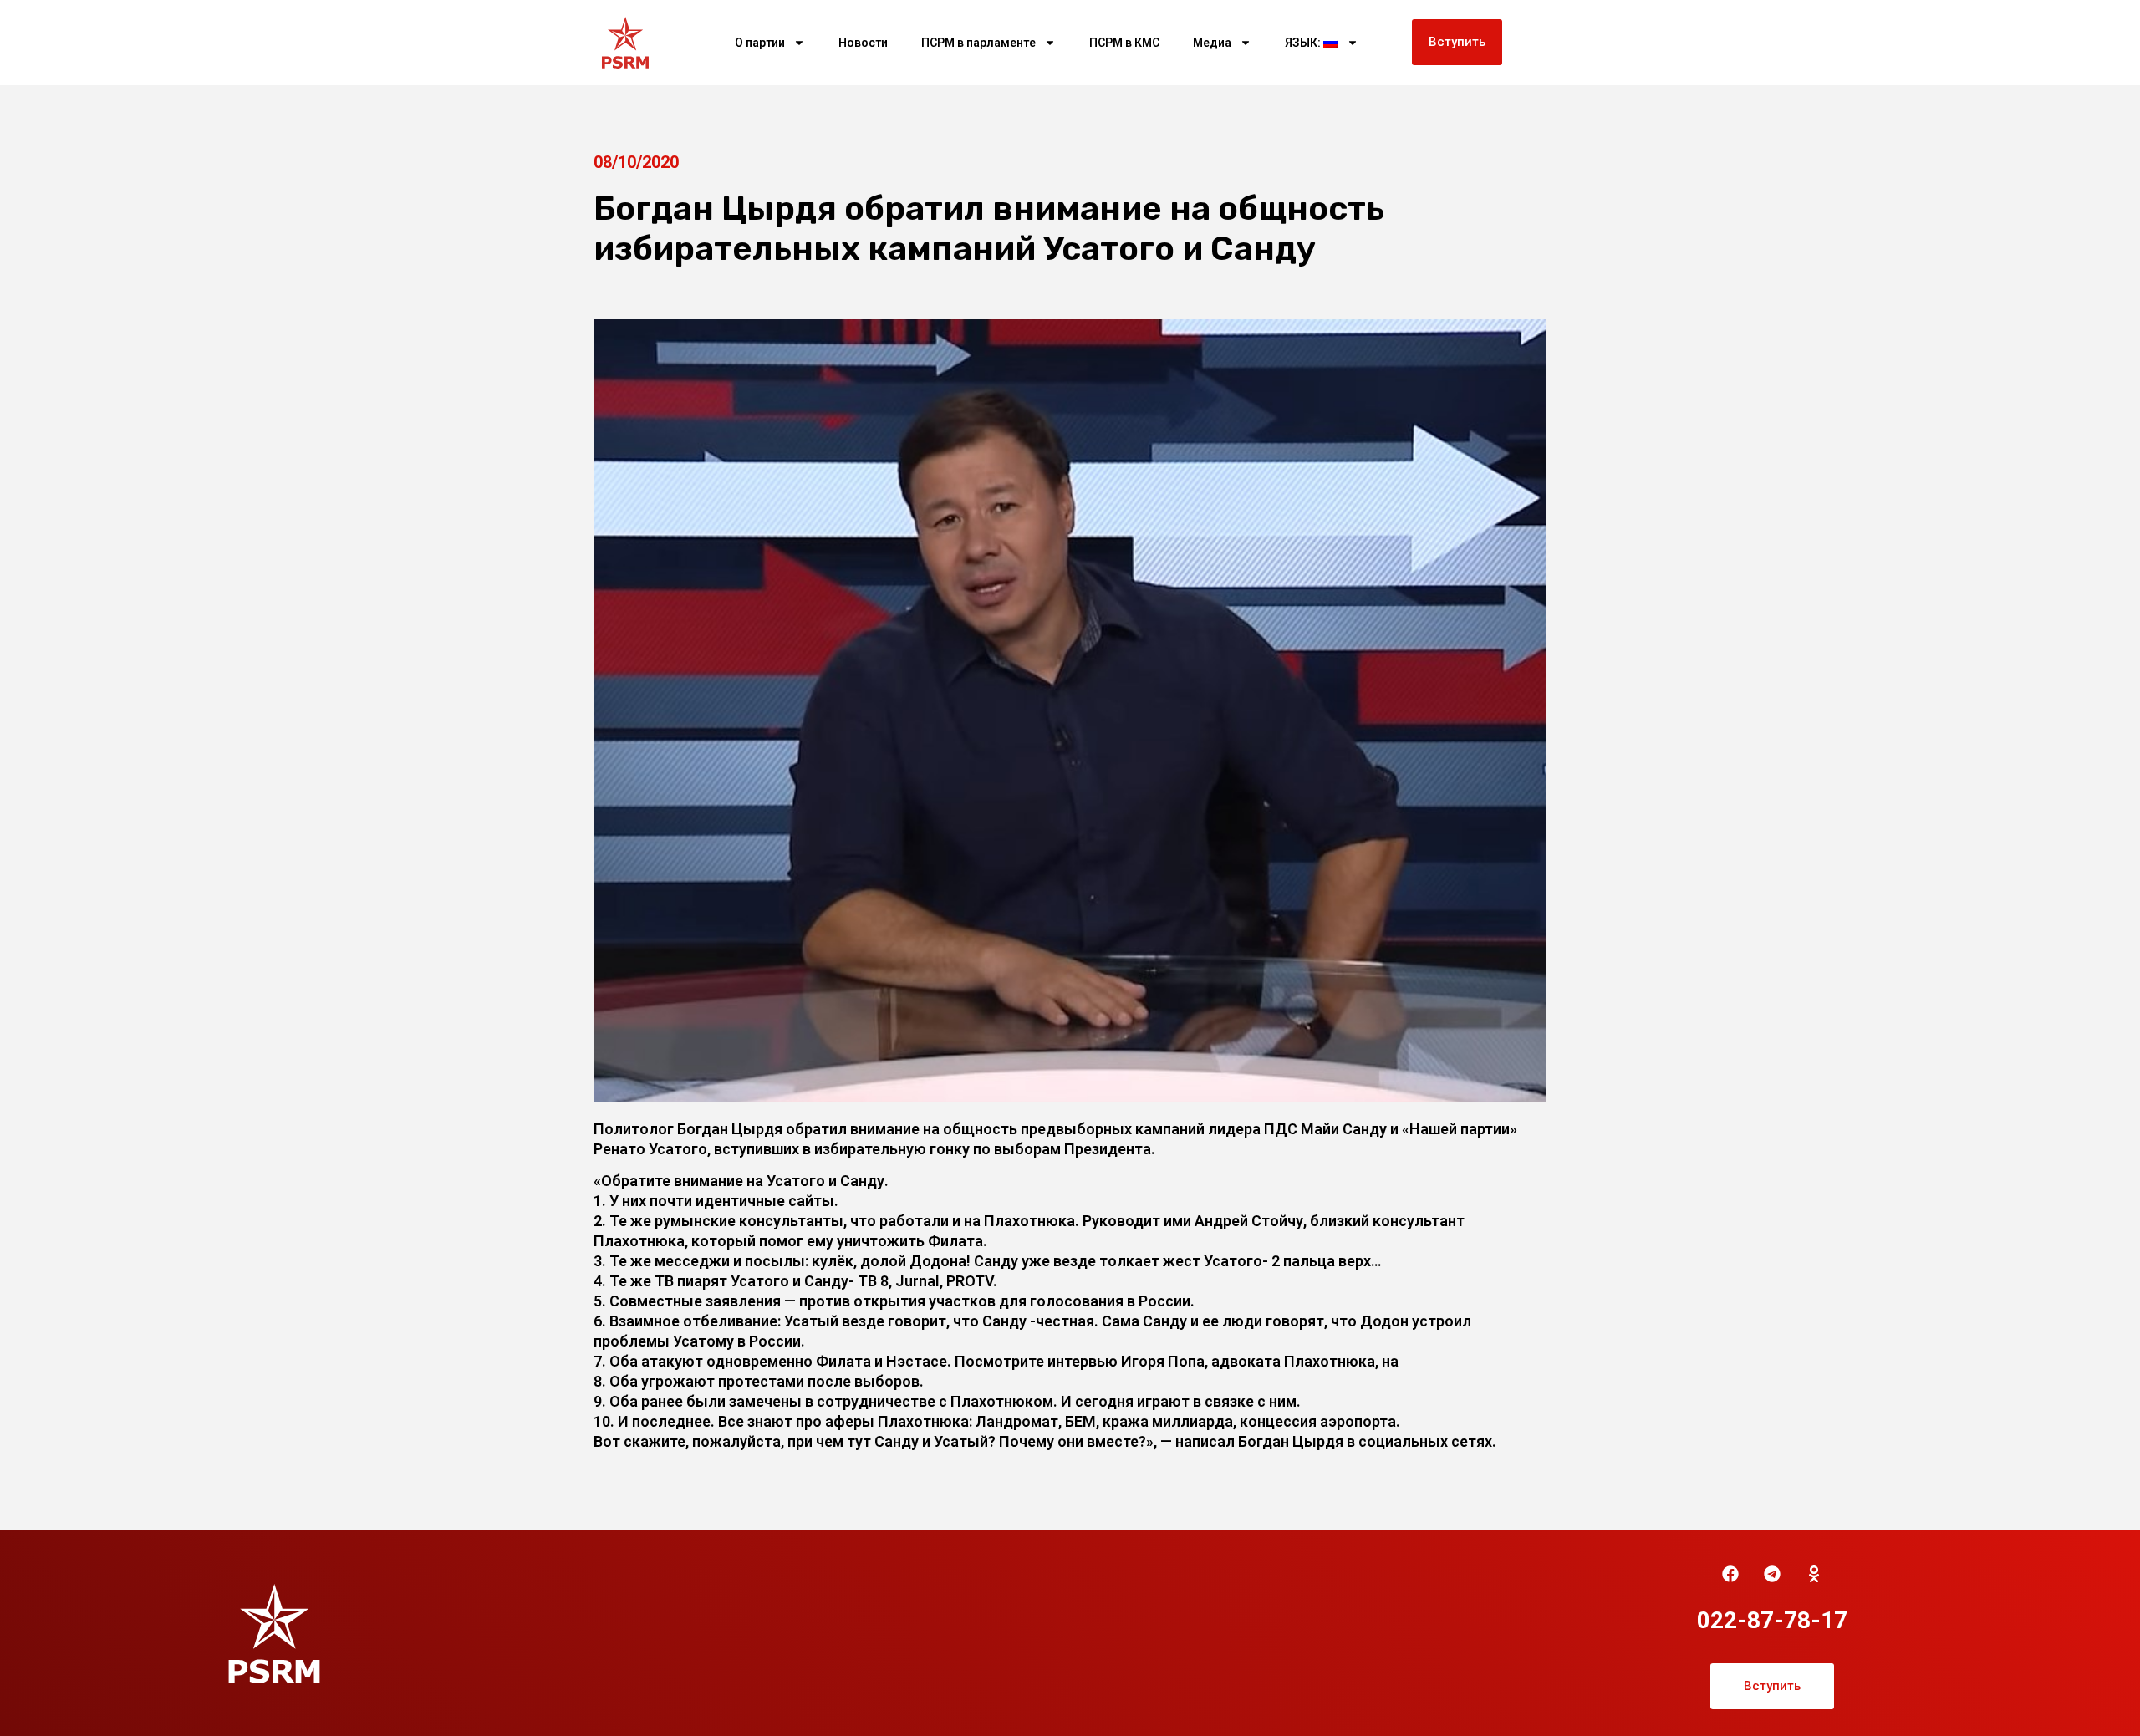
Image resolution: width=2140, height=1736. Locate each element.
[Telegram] (1772, 1574)
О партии (760, 43)
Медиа (1212, 43)
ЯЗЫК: (1304, 43)
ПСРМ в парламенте (978, 43)
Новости (863, 43)
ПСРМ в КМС (1124, 43)
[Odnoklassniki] (1814, 1574)
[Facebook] (1730, 1574)
